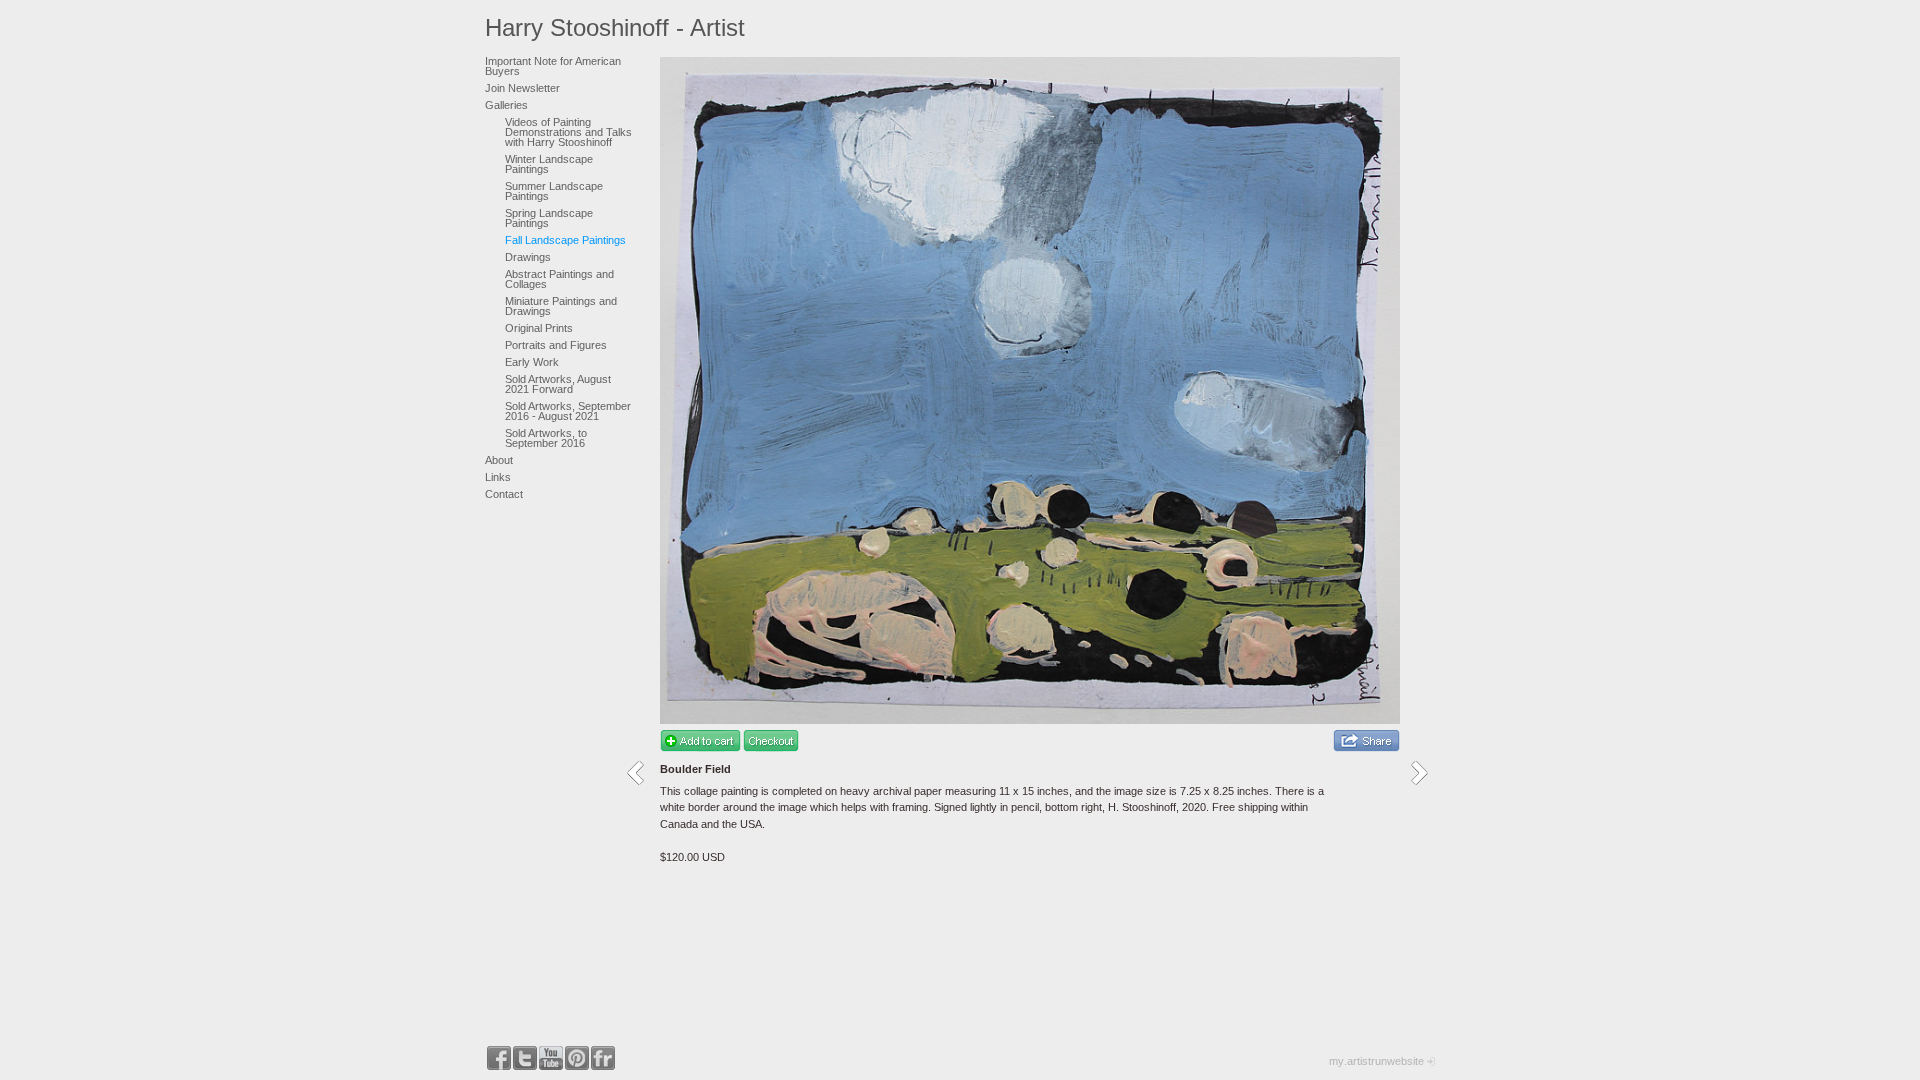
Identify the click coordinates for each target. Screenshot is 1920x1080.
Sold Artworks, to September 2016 (546, 438)
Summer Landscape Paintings (554, 191)
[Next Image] (1426, 772)
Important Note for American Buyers (553, 66)
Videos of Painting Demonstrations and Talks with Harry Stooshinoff (568, 132)
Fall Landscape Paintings (565, 240)
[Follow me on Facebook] (499, 1058)
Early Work (532, 362)
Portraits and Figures (556, 345)
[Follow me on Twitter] (525, 1058)
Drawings (528, 257)
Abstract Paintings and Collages (559, 279)
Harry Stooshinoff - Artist (615, 27)
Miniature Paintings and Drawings (561, 306)
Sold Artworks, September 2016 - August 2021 (568, 411)
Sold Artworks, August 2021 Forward (558, 384)
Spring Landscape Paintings (549, 218)
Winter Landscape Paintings (549, 164)
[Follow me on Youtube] (551, 1058)
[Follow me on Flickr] (603, 1058)
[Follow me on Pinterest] (577, 1058)
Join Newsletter (522, 88)
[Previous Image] (642, 772)
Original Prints (539, 328)
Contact (504, 494)
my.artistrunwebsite (1376, 1061)
